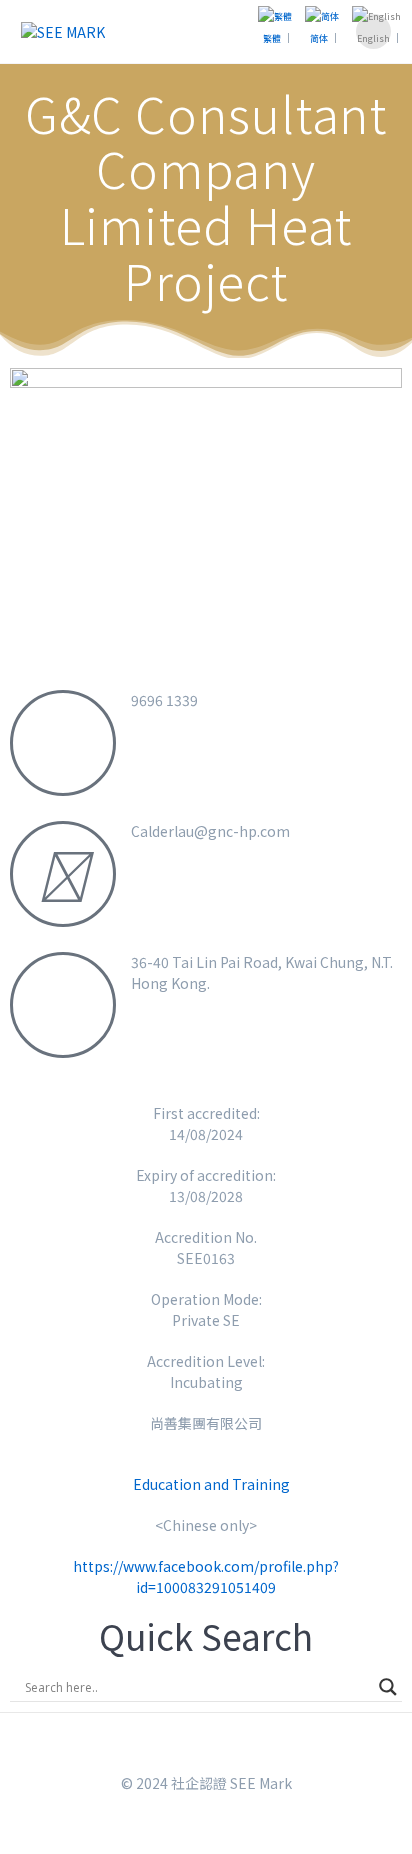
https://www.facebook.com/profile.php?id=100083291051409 (206, 1576)
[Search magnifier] (388, 1687)
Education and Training (211, 1484)
